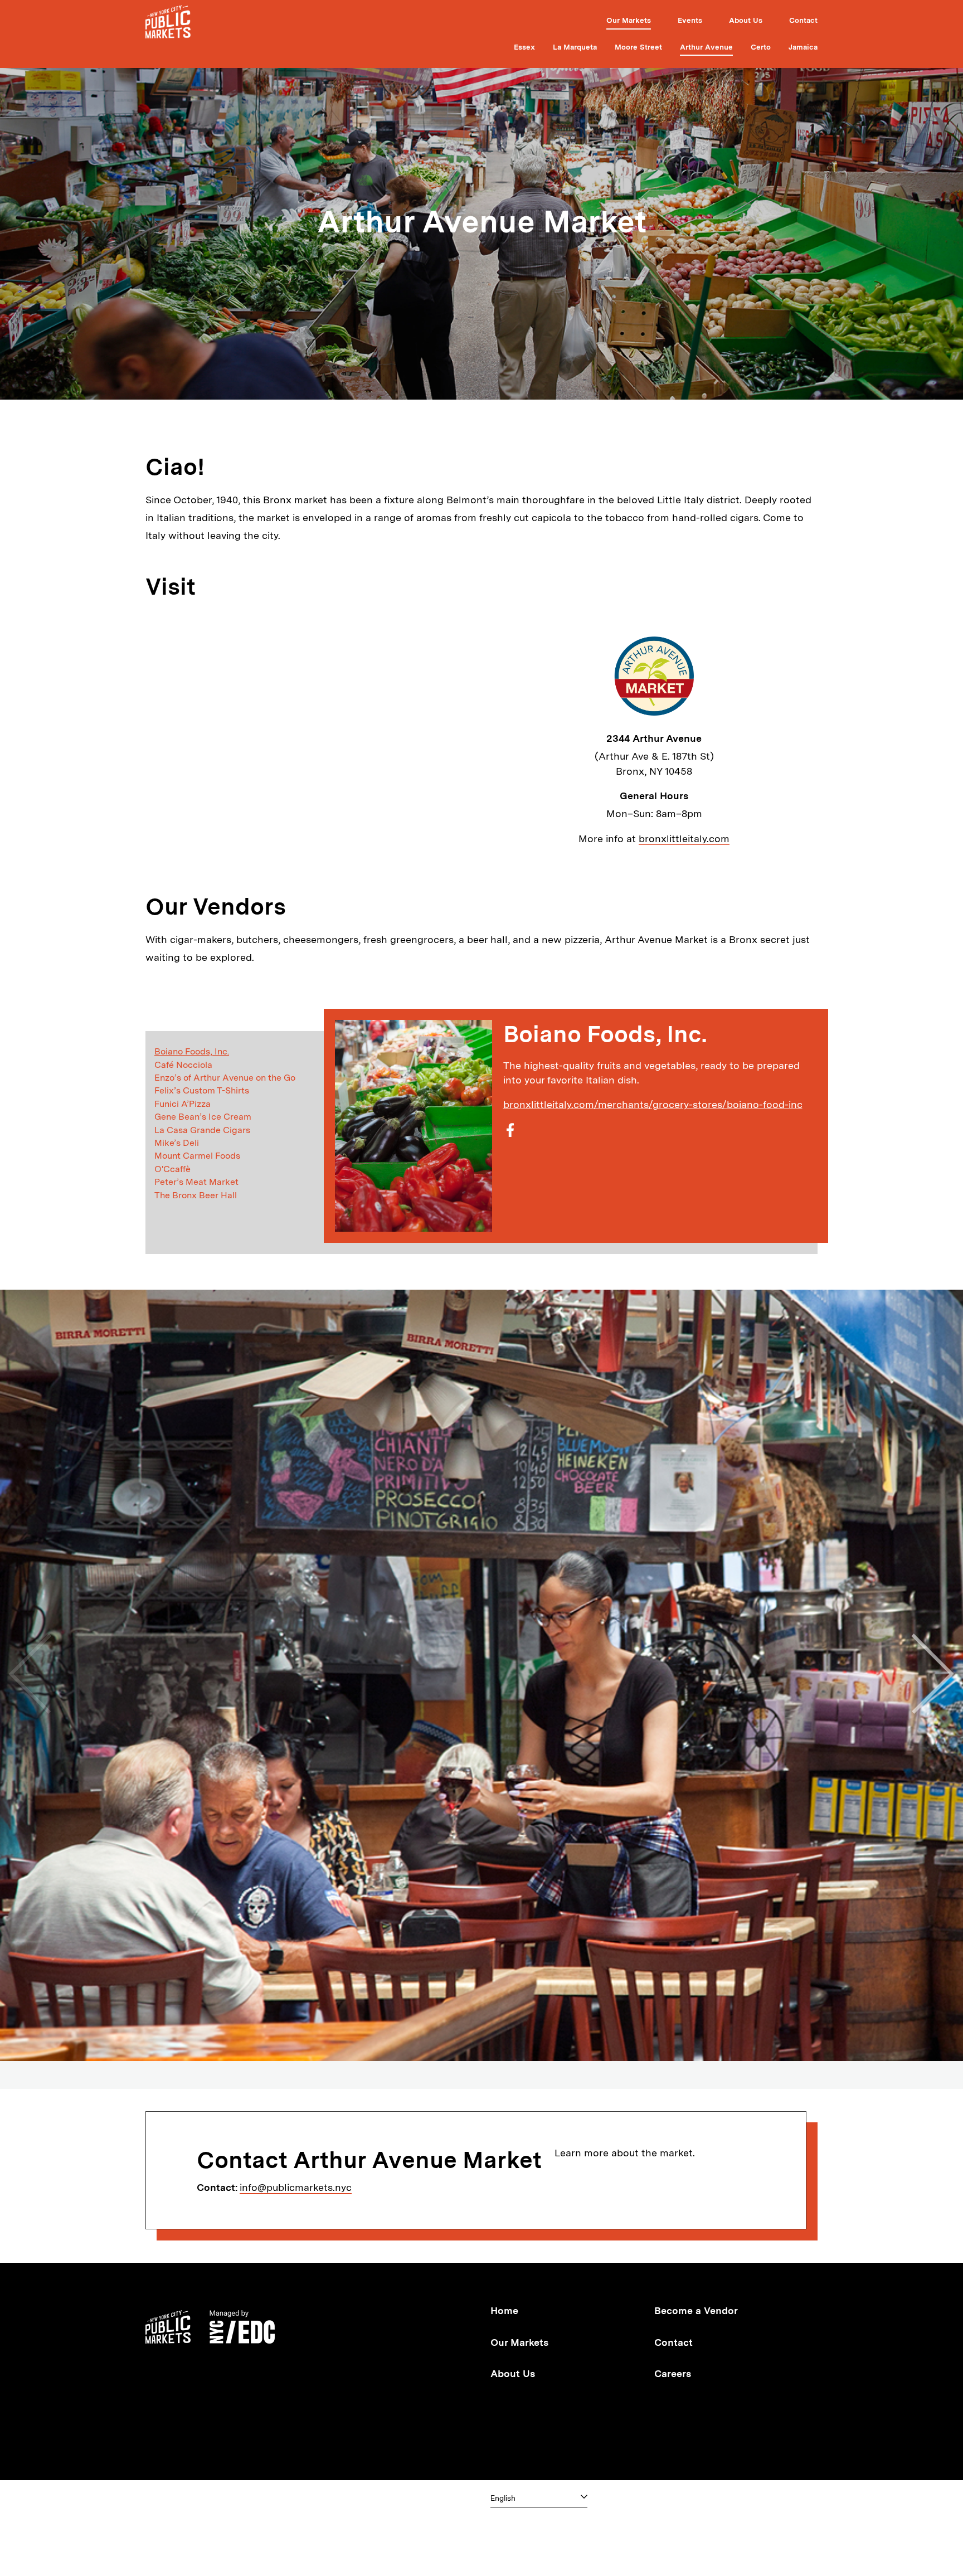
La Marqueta (575, 47)
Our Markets (629, 20)
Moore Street (638, 47)
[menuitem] (629, 22)
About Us (746, 20)
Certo (761, 47)
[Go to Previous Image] (31, 1675)
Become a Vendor (696, 2310)
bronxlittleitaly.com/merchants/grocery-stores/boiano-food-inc (653, 1104)
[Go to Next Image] (932, 1675)
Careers (673, 2373)
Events (690, 20)
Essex (524, 47)
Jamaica (803, 47)
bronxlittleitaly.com (684, 839)
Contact (803, 20)
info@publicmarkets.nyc (296, 2187)
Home (504, 2310)
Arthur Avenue (706, 47)
